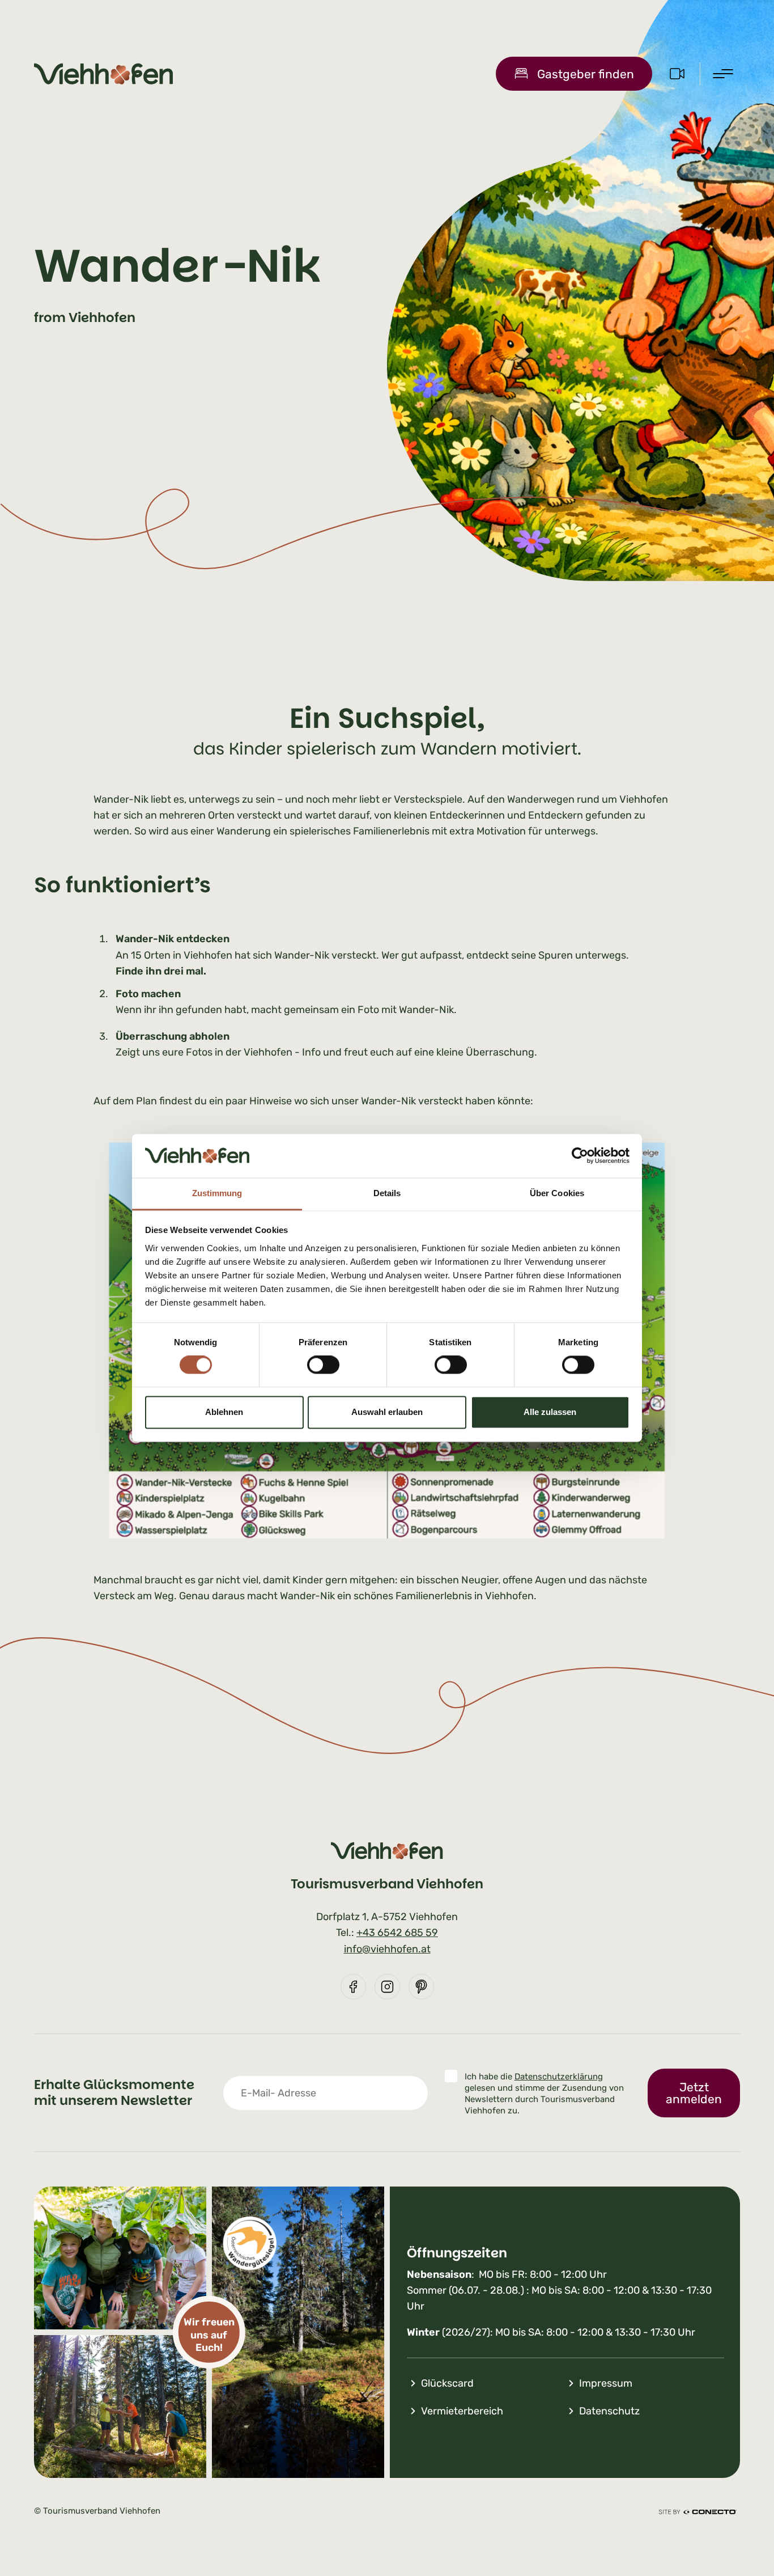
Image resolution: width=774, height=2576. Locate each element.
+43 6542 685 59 (397, 1933)
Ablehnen (224, 1412)
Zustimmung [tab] (217, 1193)
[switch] (323, 1365)
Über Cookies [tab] (557, 1193)
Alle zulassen (550, 1412)
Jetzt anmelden (694, 2093)
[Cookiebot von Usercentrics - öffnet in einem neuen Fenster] (580, 1156)
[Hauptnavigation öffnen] (723, 74)
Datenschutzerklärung (559, 2077)
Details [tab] (387, 1193)
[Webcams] (677, 73)
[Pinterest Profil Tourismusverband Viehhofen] (421, 1987)
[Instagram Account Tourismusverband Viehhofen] (387, 1987)
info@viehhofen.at (387, 1949)
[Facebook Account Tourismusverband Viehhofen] (353, 1987)
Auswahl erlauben (387, 1412)
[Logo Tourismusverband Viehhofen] (103, 74)
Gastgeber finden (586, 74)
